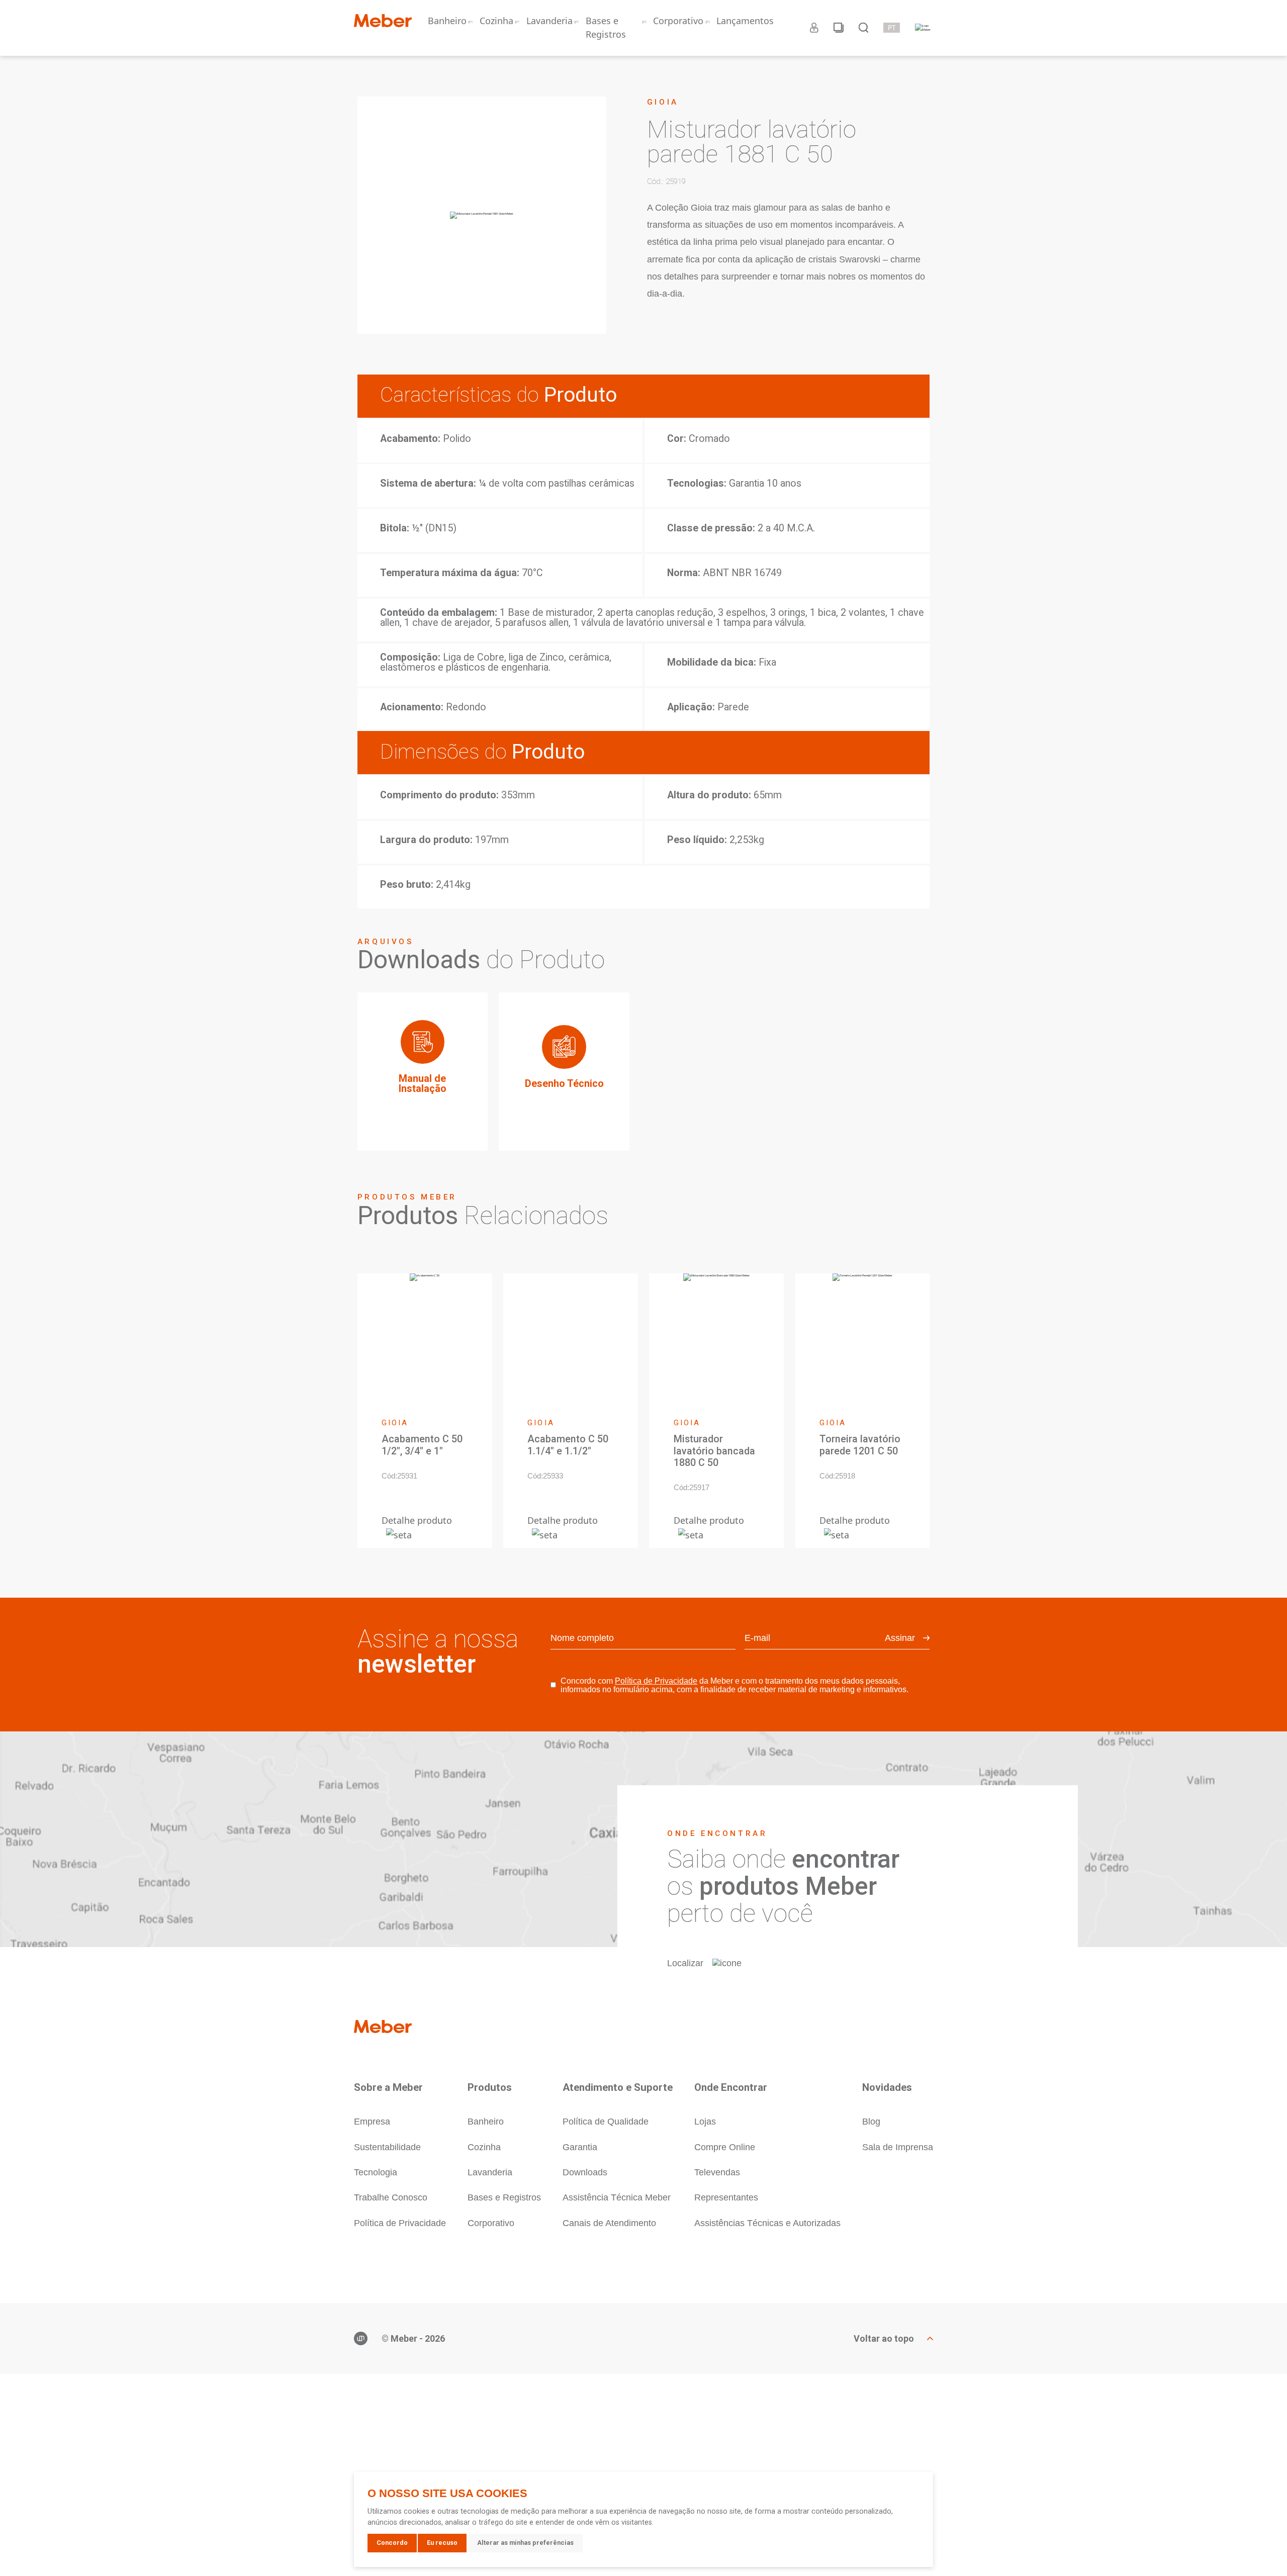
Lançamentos (745, 21)
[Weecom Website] (361, 2338)
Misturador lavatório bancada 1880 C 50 (714, 1451)
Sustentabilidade (387, 2147)
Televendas (717, 2172)
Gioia (663, 102)
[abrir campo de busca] (863, 28)
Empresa (372, 2122)
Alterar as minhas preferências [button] (525, 2543)
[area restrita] (814, 28)
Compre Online (725, 2147)
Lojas (705, 2122)
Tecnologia (376, 2172)
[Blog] (839, 28)
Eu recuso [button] (442, 2543)
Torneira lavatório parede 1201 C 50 (860, 1445)
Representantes (726, 2197)
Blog (871, 2122)
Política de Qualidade (606, 2122)
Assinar (900, 1638)
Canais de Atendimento (609, 2223)
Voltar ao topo (884, 2339)
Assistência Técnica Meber (617, 2197)
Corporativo (678, 21)
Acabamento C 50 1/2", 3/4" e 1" (422, 1445)
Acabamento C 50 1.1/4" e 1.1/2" (568, 1445)
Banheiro (447, 21)
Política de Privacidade (656, 1681)
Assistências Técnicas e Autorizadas (767, 2223)
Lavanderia (549, 21)
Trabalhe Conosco (391, 2197)
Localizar (685, 1963)
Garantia (580, 2147)
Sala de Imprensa (898, 2147)
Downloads (585, 2172)
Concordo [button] (392, 2543)
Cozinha (496, 21)
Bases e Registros (606, 27)
